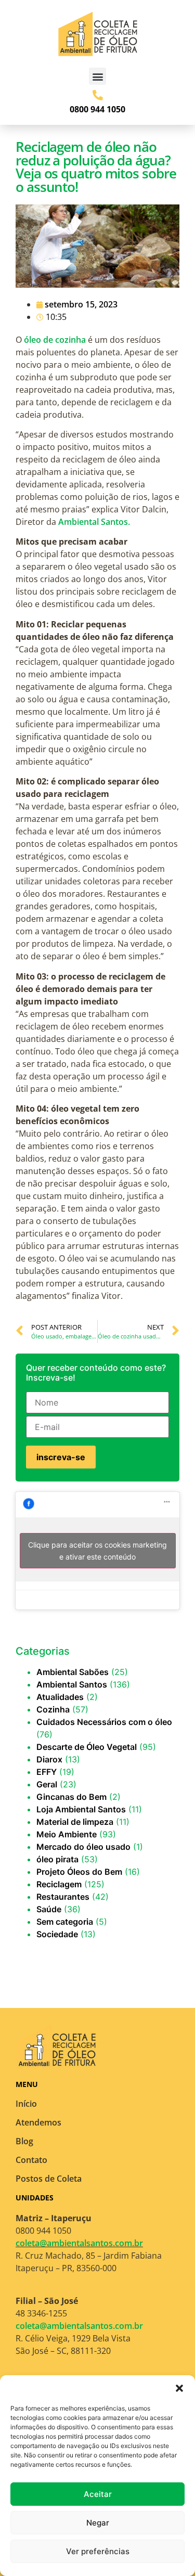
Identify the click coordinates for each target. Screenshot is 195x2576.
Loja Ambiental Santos (81, 1809)
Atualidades (60, 1697)
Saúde (49, 1909)
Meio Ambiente (67, 1834)
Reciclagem (59, 1884)
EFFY (47, 1772)
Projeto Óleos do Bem (79, 1872)
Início (26, 2104)
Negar (98, 2523)
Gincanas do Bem (71, 1797)
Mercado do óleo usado (83, 1847)
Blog (24, 2141)
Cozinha (53, 1709)
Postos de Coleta (49, 2179)
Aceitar (98, 2494)
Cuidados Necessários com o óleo (104, 1722)
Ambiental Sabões (73, 1672)
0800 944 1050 (97, 109)
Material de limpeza (75, 1822)
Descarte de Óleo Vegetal (87, 1747)
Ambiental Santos (72, 1684)
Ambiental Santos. (94, 522)
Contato (31, 2160)
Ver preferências (98, 2551)
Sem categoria (65, 1922)
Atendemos (38, 2122)
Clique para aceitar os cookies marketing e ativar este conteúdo (97, 1551)
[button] (179, 2388)
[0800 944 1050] (98, 95)
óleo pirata (57, 1859)
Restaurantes (63, 1897)
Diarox (49, 1759)
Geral (47, 1784)
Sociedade (57, 1934)
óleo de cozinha (55, 340)
